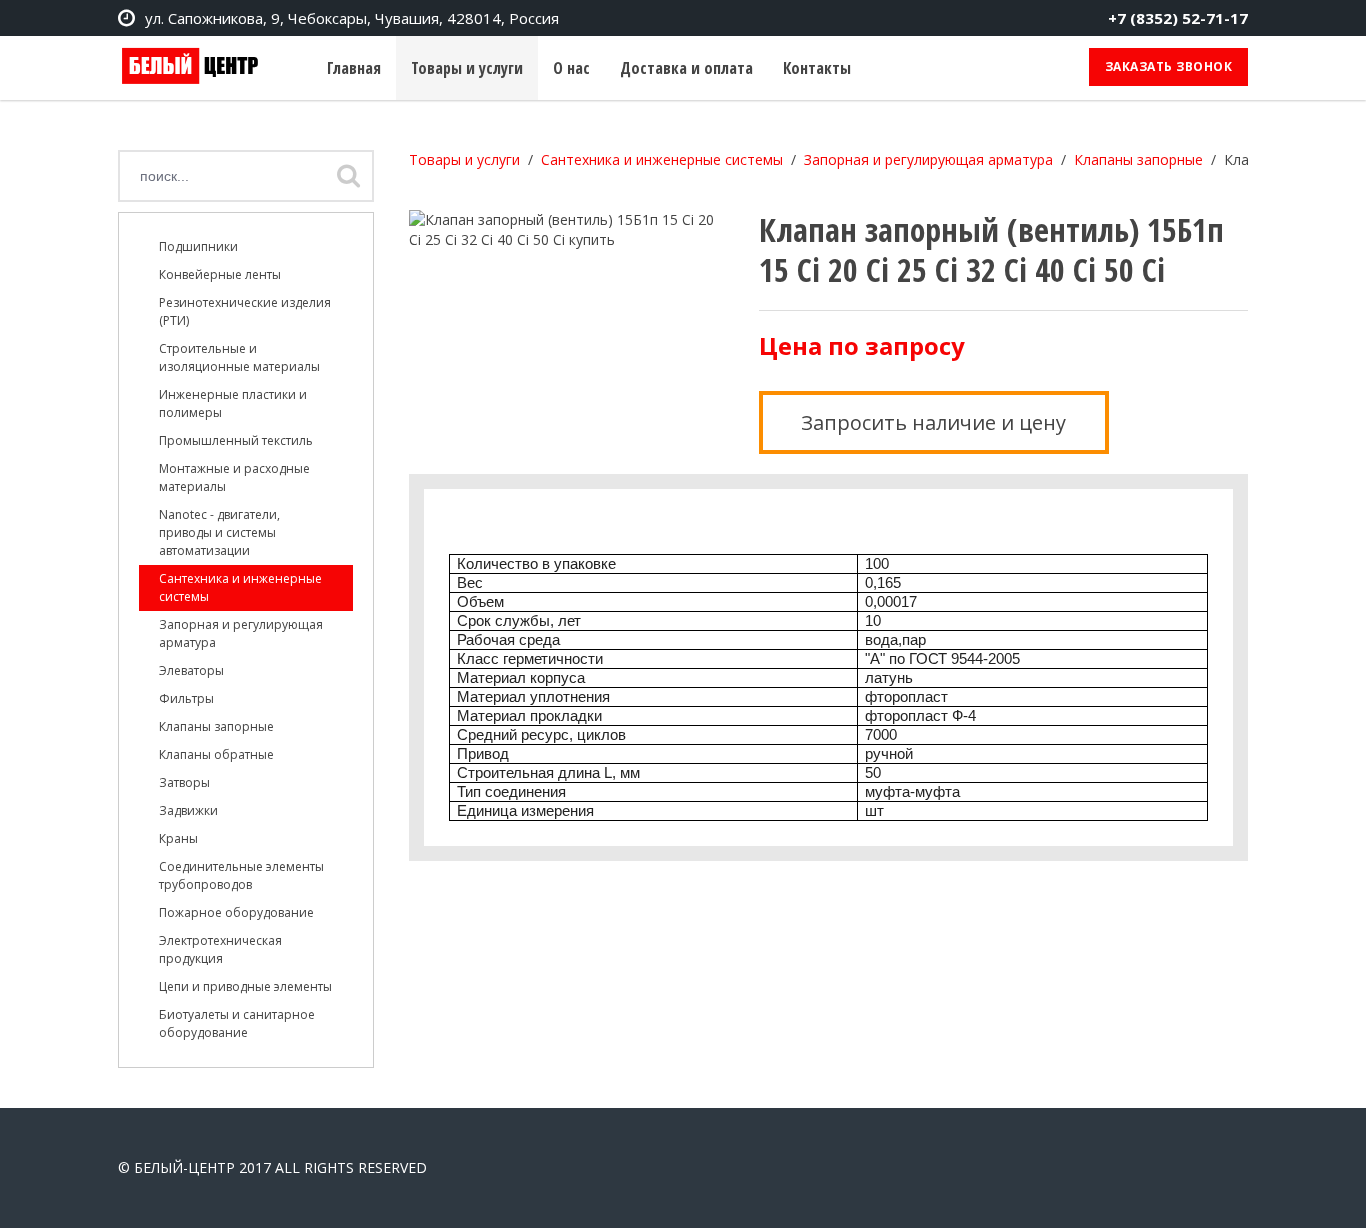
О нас (571, 68)
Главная (354, 68)
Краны (178, 838)
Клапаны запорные (216, 726)
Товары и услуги (467, 68)
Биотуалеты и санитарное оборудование (237, 1023)
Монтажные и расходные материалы (234, 477)
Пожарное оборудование (236, 912)
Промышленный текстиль (236, 440)
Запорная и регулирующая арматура (241, 633)
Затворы (184, 782)
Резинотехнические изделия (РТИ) (245, 311)
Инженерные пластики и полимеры (233, 403)
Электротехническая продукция (220, 949)
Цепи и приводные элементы (245, 986)
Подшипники (198, 246)
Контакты (817, 68)
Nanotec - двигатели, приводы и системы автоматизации (219, 532)
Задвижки (188, 810)
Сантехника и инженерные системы (240, 587)
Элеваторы (191, 670)
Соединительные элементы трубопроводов (241, 875)
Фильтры (186, 698)
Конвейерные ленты (220, 274)
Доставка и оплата (686, 68)
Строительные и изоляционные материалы (239, 357)
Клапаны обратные (216, 754)
